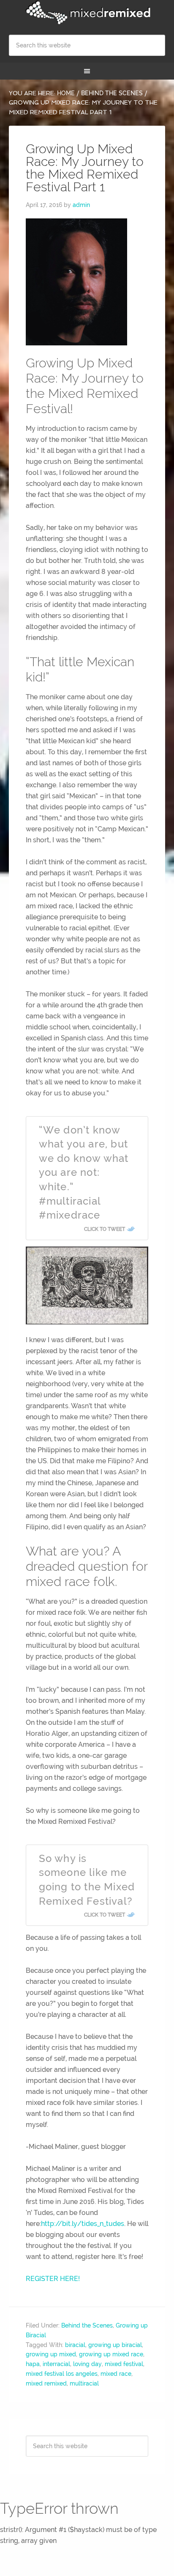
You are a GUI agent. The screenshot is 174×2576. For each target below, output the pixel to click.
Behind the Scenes (87, 2325)
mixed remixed (46, 2383)
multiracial (84, 2383)
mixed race (116, 2374)
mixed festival (124, 2364)
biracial (75, 2345)
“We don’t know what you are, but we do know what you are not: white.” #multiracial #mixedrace (84, 1173)
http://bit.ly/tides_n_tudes (83, 2224)
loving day (87, 2364)
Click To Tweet (105, 1229)
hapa (33, 2364)
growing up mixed (51, 2354)
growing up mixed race (111, 2354)
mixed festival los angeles (62, 2374)
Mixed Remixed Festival (87, 13)
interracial (56, 2364)
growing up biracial (115, 2345)
